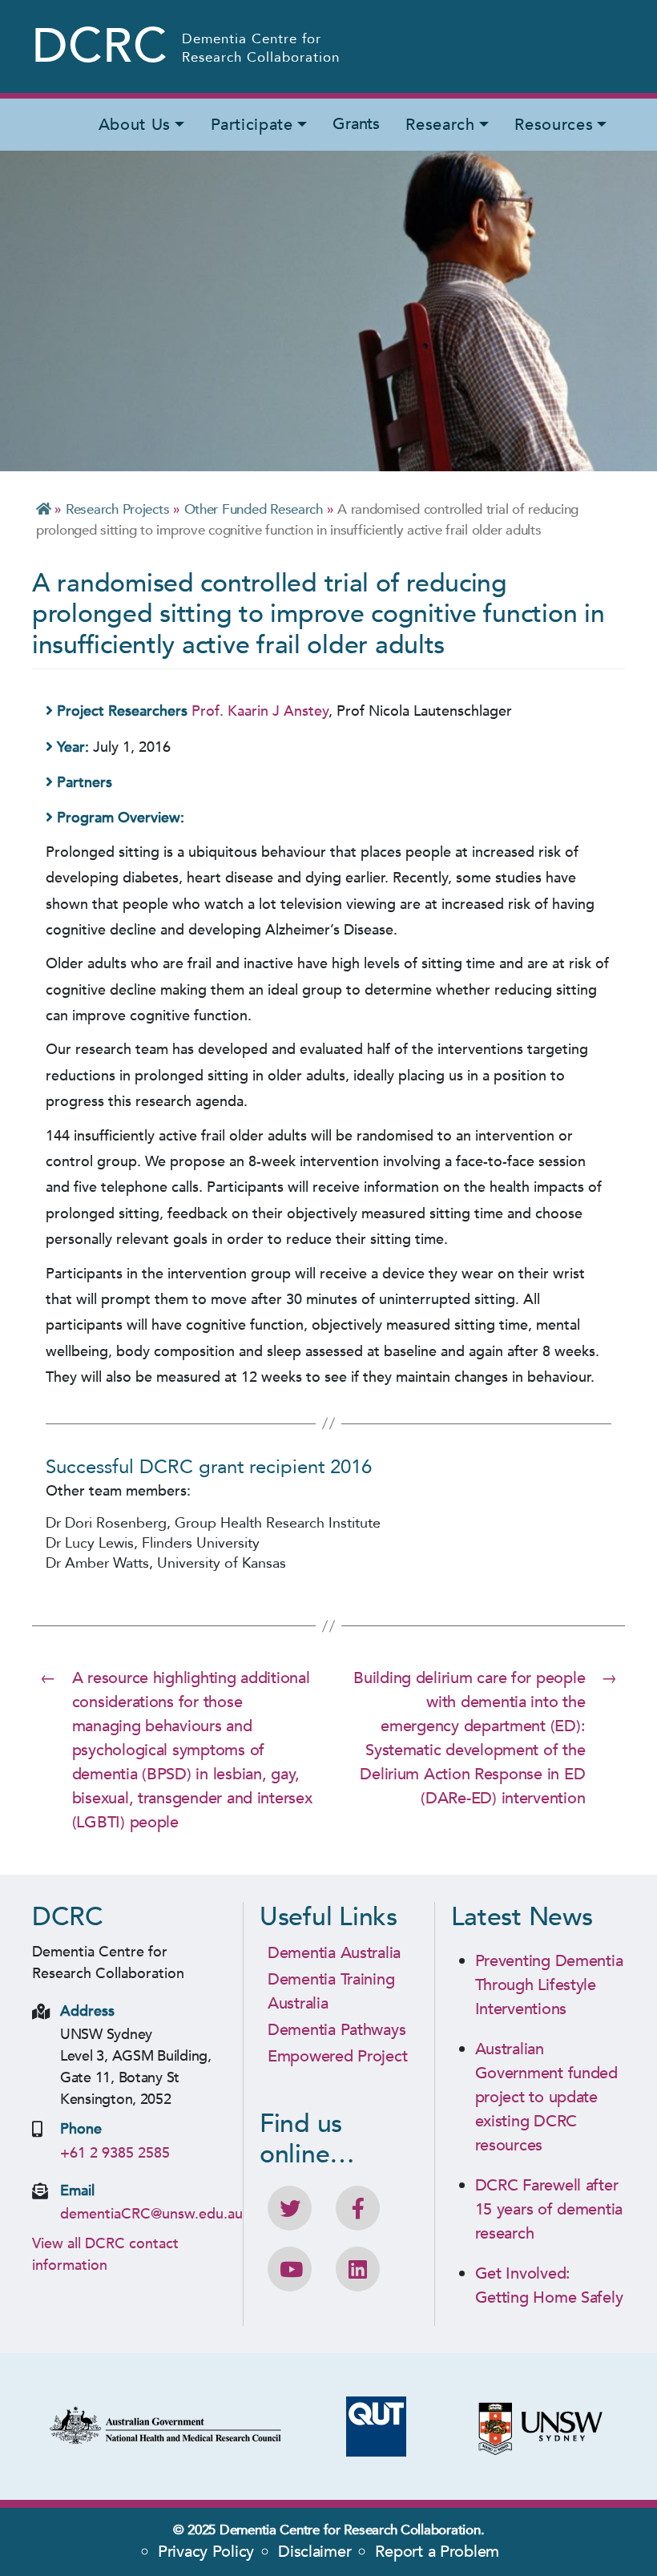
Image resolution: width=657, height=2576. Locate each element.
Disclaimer (314, 2552)
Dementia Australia (334, 1953)
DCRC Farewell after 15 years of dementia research (549, 2209)
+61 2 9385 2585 (115, 2153)
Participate (252, 125)
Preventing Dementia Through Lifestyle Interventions (549, 1985)
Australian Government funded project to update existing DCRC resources (546, 2097)
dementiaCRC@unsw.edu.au (151, 2214)
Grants (356, 124)
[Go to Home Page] (44, 509)
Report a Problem (437, 2552)
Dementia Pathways (337, 2030)
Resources (554, 125)
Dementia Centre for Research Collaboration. (352, 2530)
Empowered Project (337, 2056)
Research (440, 125)
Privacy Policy (206, 2552)
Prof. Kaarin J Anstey (260, 711)
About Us (135, 125)
